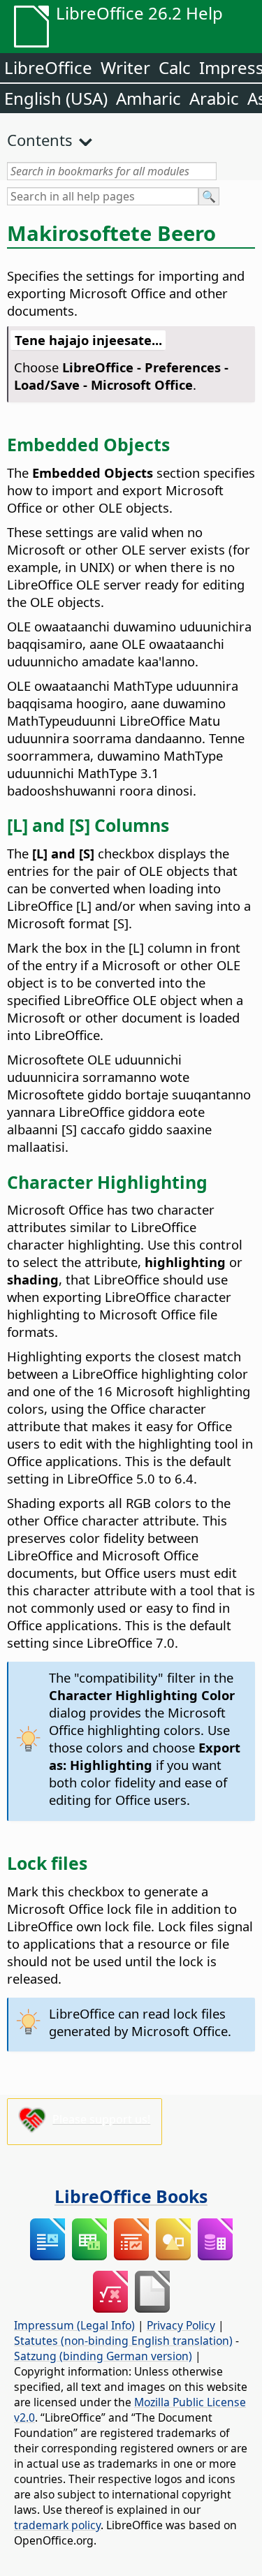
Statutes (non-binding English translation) (123, 2341)
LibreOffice (48, 67)
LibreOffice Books (131, 2196)
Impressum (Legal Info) (74, 2325)
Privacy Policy (181, 2325)
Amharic (148, 98)
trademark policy (57, 2525)
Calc (175, 67)
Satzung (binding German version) (103, 2356)
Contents (40, 140)
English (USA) (56, 98)
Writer (125, 67)
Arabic (214, 98)
